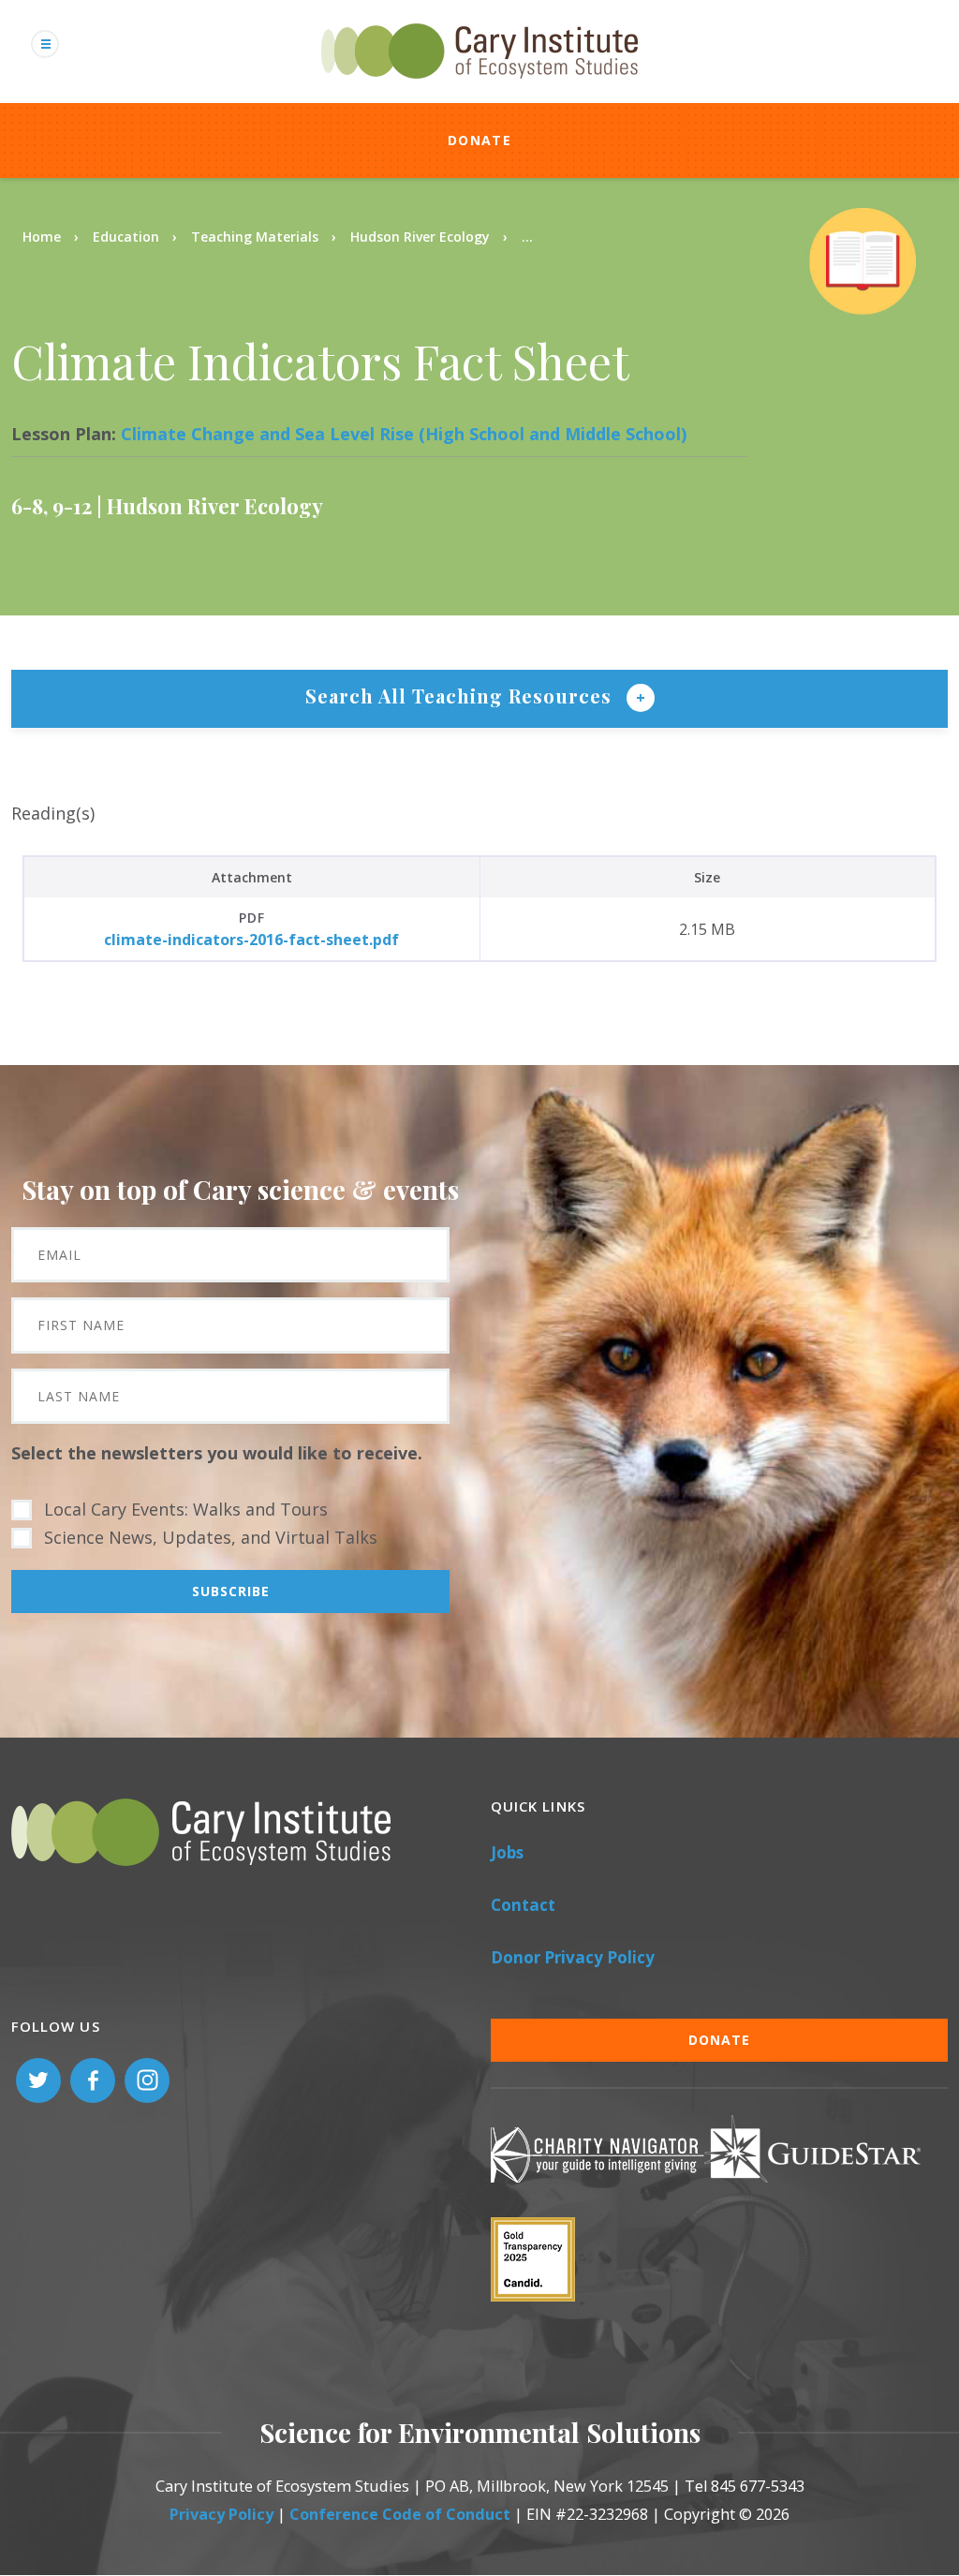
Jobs (507, 1852)
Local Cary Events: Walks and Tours (186, 1509)
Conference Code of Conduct (400, 2514)
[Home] (479, 89)
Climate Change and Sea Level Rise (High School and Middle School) (404, 434)
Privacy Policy (221, 2514)
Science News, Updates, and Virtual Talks (211, 1537)
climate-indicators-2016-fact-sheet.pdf (251, 940)
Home (42, 237)
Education (126, 237)
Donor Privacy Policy (573, 1957)
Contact (523, 1905)
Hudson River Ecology (420, 237)
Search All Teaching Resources (461, 696)
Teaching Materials (255, 237)
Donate (479, 140)
